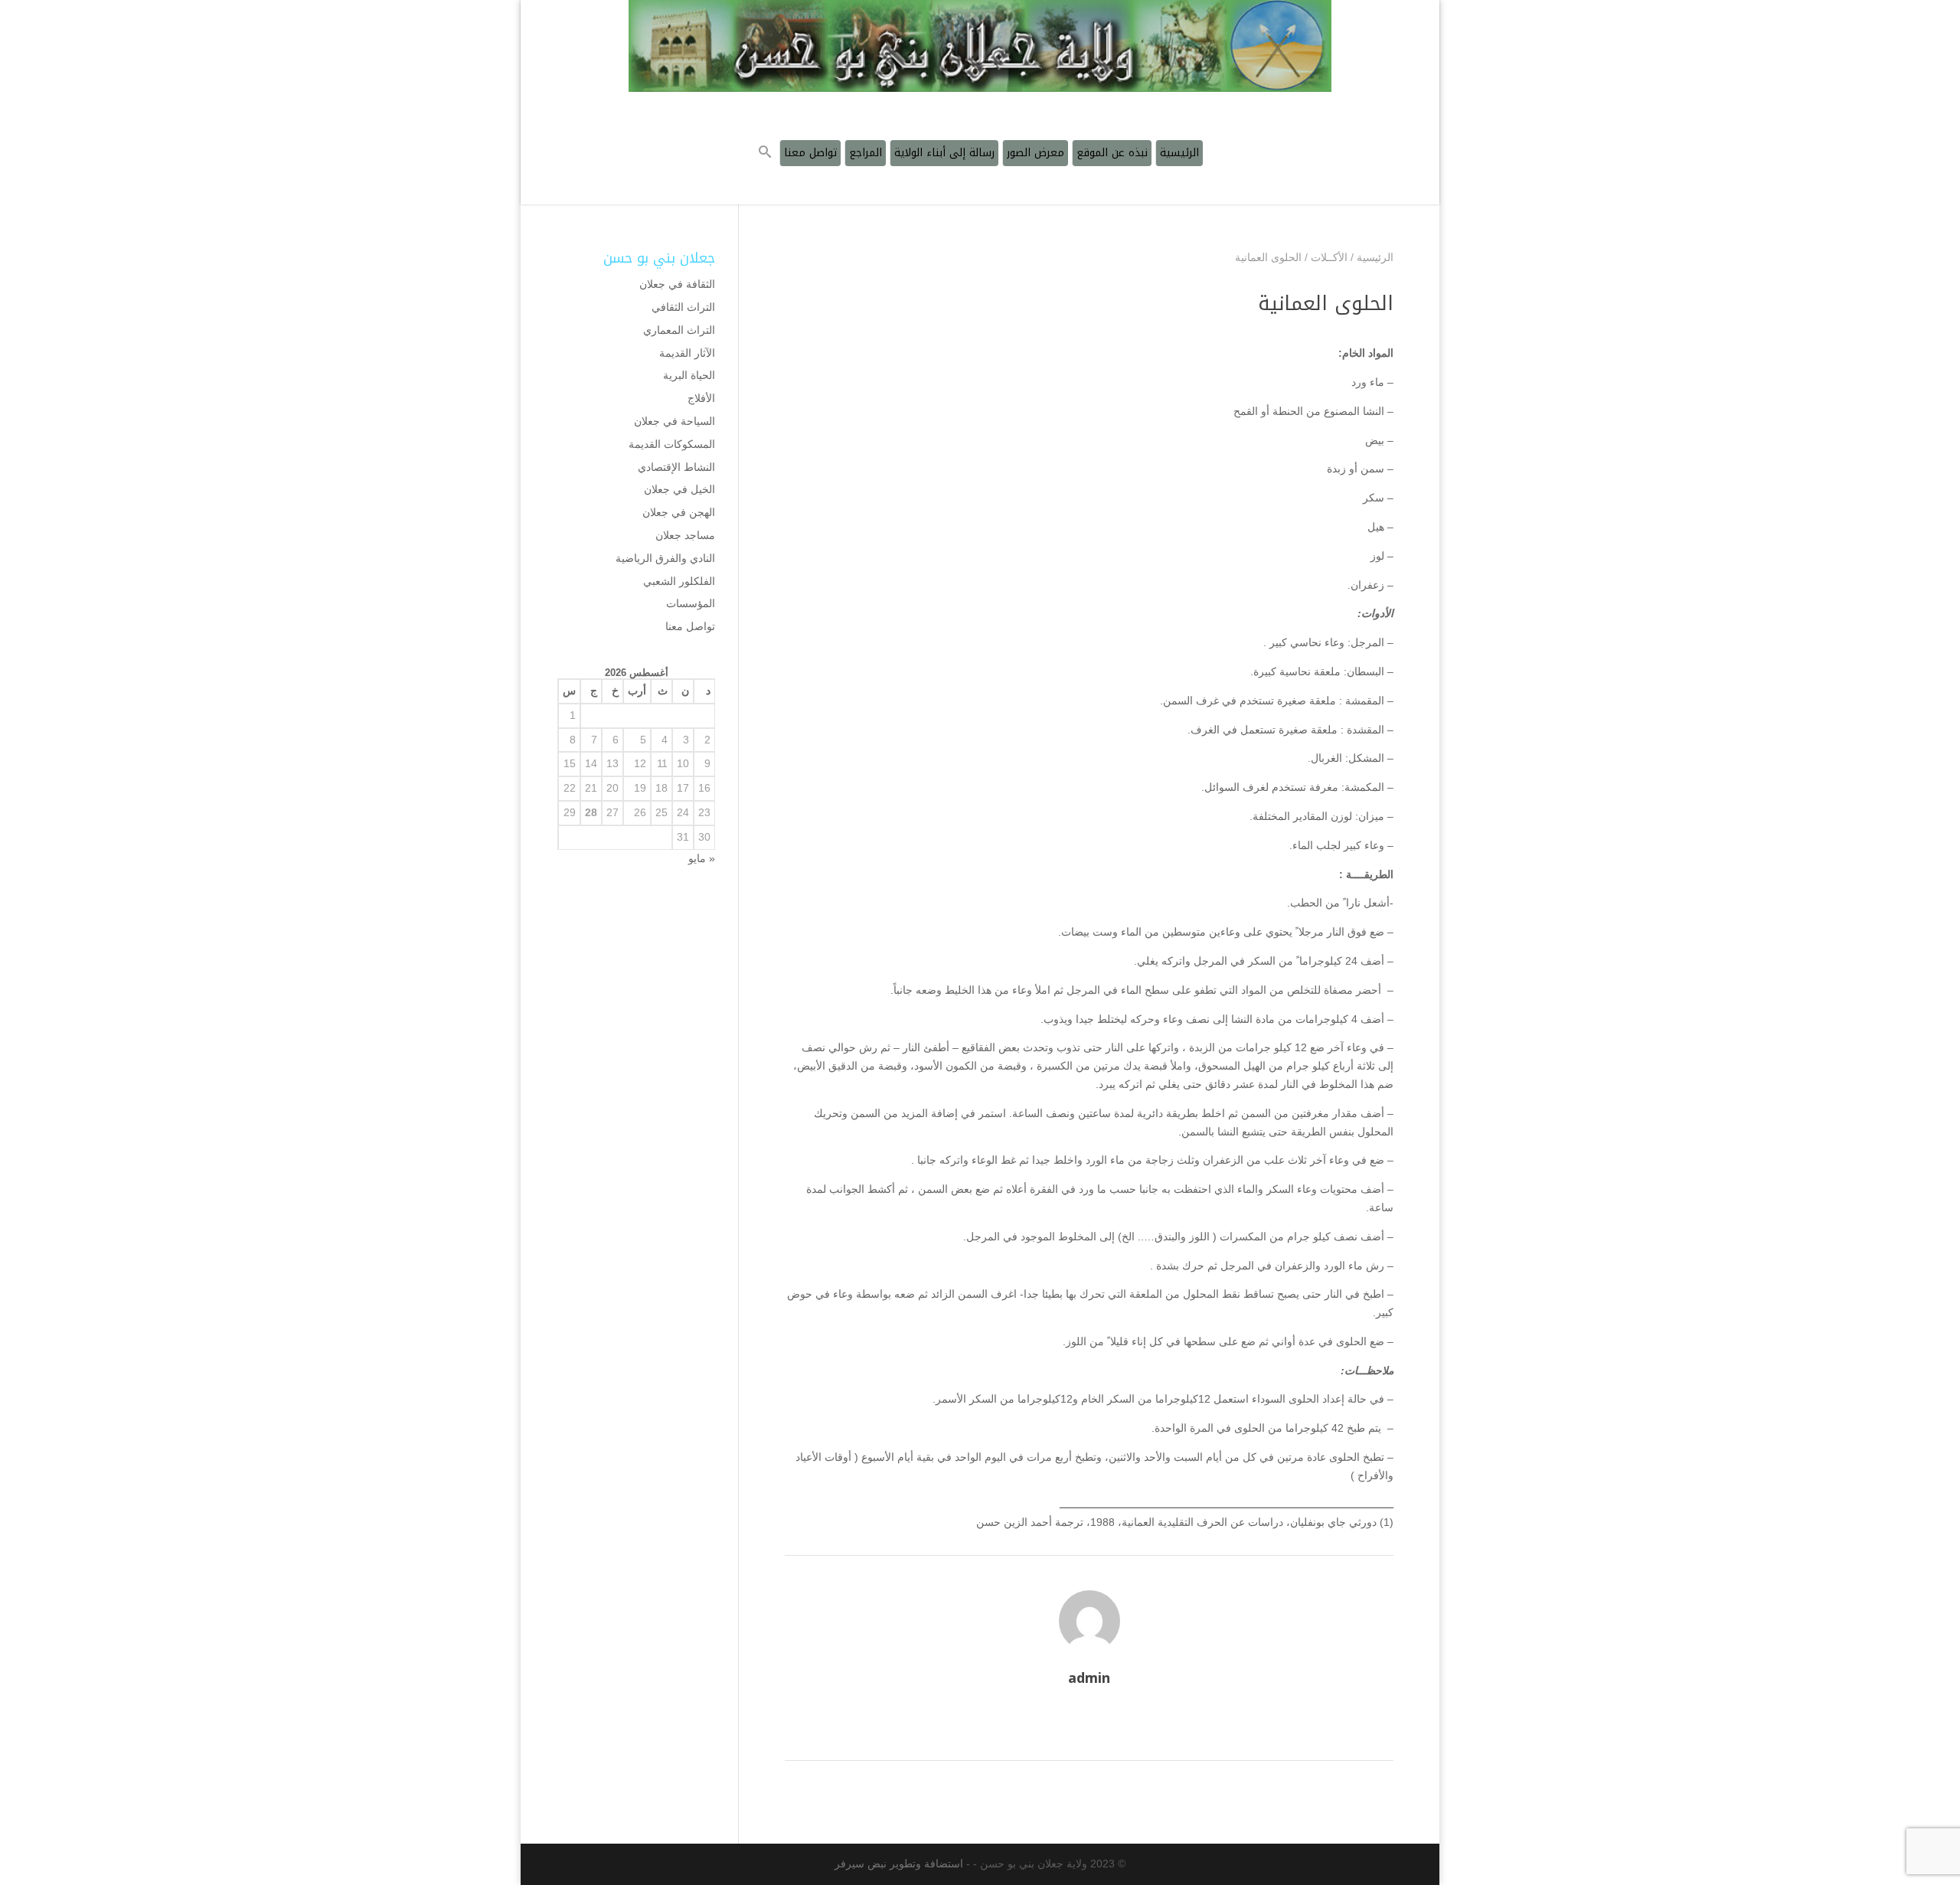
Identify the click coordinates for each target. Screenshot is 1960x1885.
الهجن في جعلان (679, 512)
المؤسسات (691, 603)
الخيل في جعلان (679, 489)
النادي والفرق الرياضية (665, 558)
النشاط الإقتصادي (676, 467)
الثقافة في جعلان (677, 284)
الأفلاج (701, 398)
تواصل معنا (690, 626)
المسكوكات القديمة (672, 444)
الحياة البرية (689, 375)
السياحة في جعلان (675, 421)
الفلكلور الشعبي (679, 581)
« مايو (702, 858)
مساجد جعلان (685, 535)
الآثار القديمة (687, 353)
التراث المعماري (679, 330)
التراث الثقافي (683, 307)
